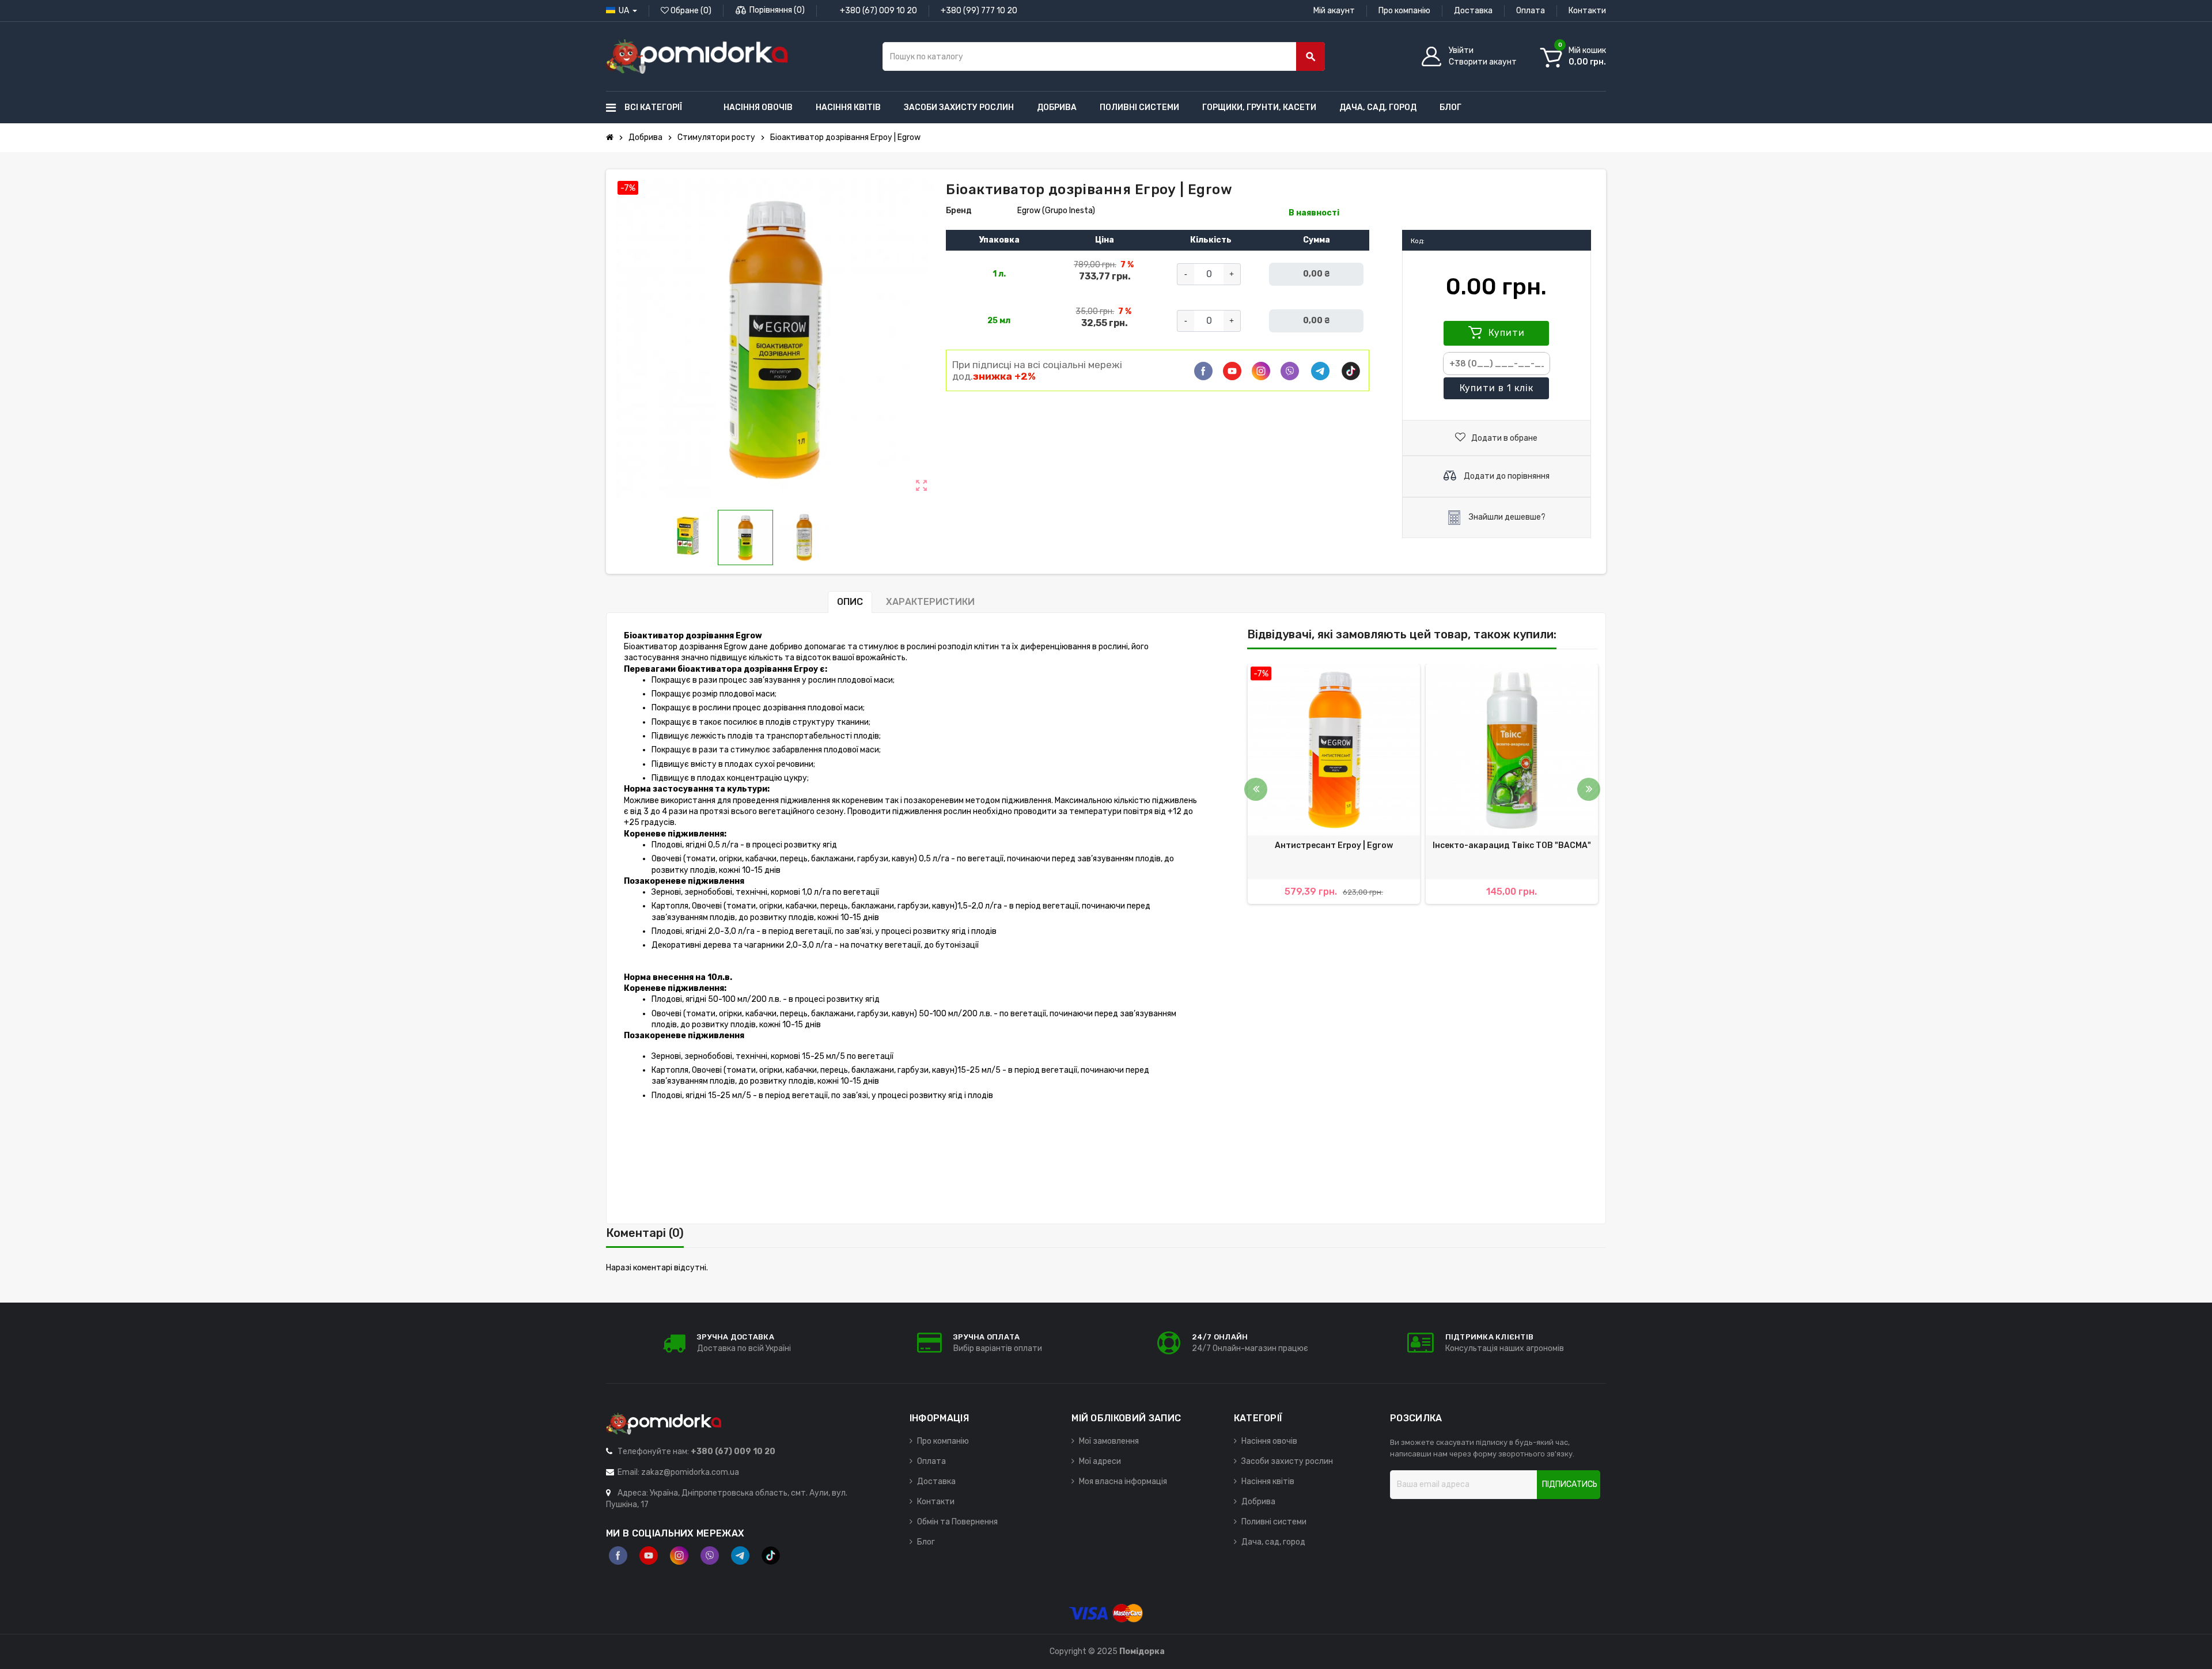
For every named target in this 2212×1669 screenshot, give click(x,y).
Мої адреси (1100, 1461)
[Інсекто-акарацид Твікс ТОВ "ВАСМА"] (1512, 750)
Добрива (1258, 1502)
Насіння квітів (1268, 1481)
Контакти (1587, 11)
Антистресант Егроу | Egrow (1334, 845)
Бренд (959, 211)
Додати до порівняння (1506, 476)
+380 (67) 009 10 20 (878, 11)
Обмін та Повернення (957, 1522)
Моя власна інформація (1123, 1481)
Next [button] (1589, 789)
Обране (690, 11)
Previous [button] (1256, 789)
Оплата (1531, 11)
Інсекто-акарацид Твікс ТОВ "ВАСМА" (1512, 845)
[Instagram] (679, 1556)
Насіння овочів (1269, 1441)
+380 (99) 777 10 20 (979, 11)
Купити (1505, 333)
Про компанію (1404, 11)
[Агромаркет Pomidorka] (697, 56)
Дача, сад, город (1273, 1542)
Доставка (1473, 11)
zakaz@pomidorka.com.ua (690, 1472)
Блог (926, 1542)
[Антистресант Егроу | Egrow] (1334, 750)
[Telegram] (1320, 371)
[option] (1334, 784)
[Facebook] (1203, 371)
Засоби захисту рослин (1287, 1461)
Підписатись (1570, 1484)
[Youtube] (1232, 371)
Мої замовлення (1109, 1441)
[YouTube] (649, 1556)
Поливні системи (1274, 1522)
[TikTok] (1351, 371)
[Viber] (1290, 371)
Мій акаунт (1334, 11)
